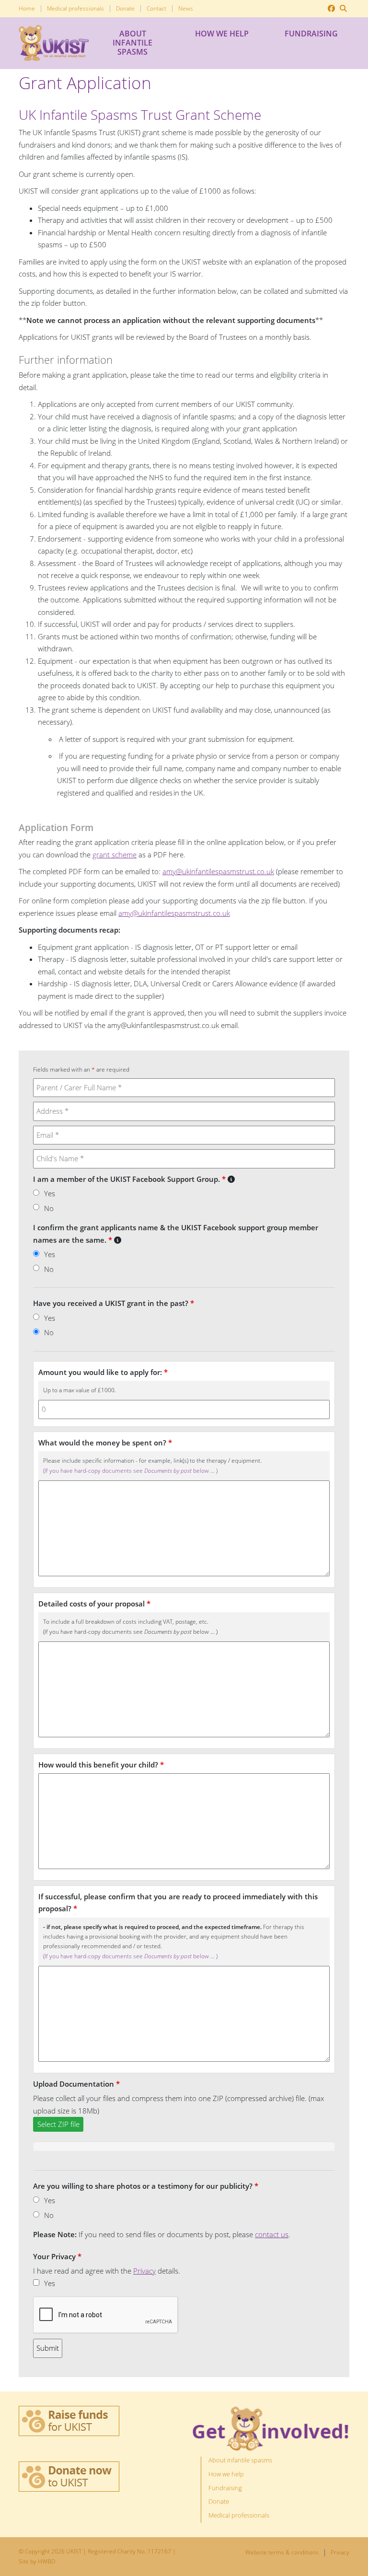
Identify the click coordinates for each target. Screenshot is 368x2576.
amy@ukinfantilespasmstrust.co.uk (218, 871)
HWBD (46, 2561)
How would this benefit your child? (101, 1765)
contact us (272, 2234)
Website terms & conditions (282, 2553)
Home (27, 9)
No (49, 1208)
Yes (50, 1193)
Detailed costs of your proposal (94, 1604)
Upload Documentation (76, 2084)
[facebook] (331, 9)
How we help (222, 34)
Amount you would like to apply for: (103, 1372)
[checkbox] (36, 2282)
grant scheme (115, 855)
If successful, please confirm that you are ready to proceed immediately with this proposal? (178, 1903)
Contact (156, 9)
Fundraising (311, 34)
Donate (125, 9)
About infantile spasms (132, 43)
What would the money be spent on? (105, 1443)
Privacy (144, 2271)
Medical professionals (75, 9)
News (186, 9)
